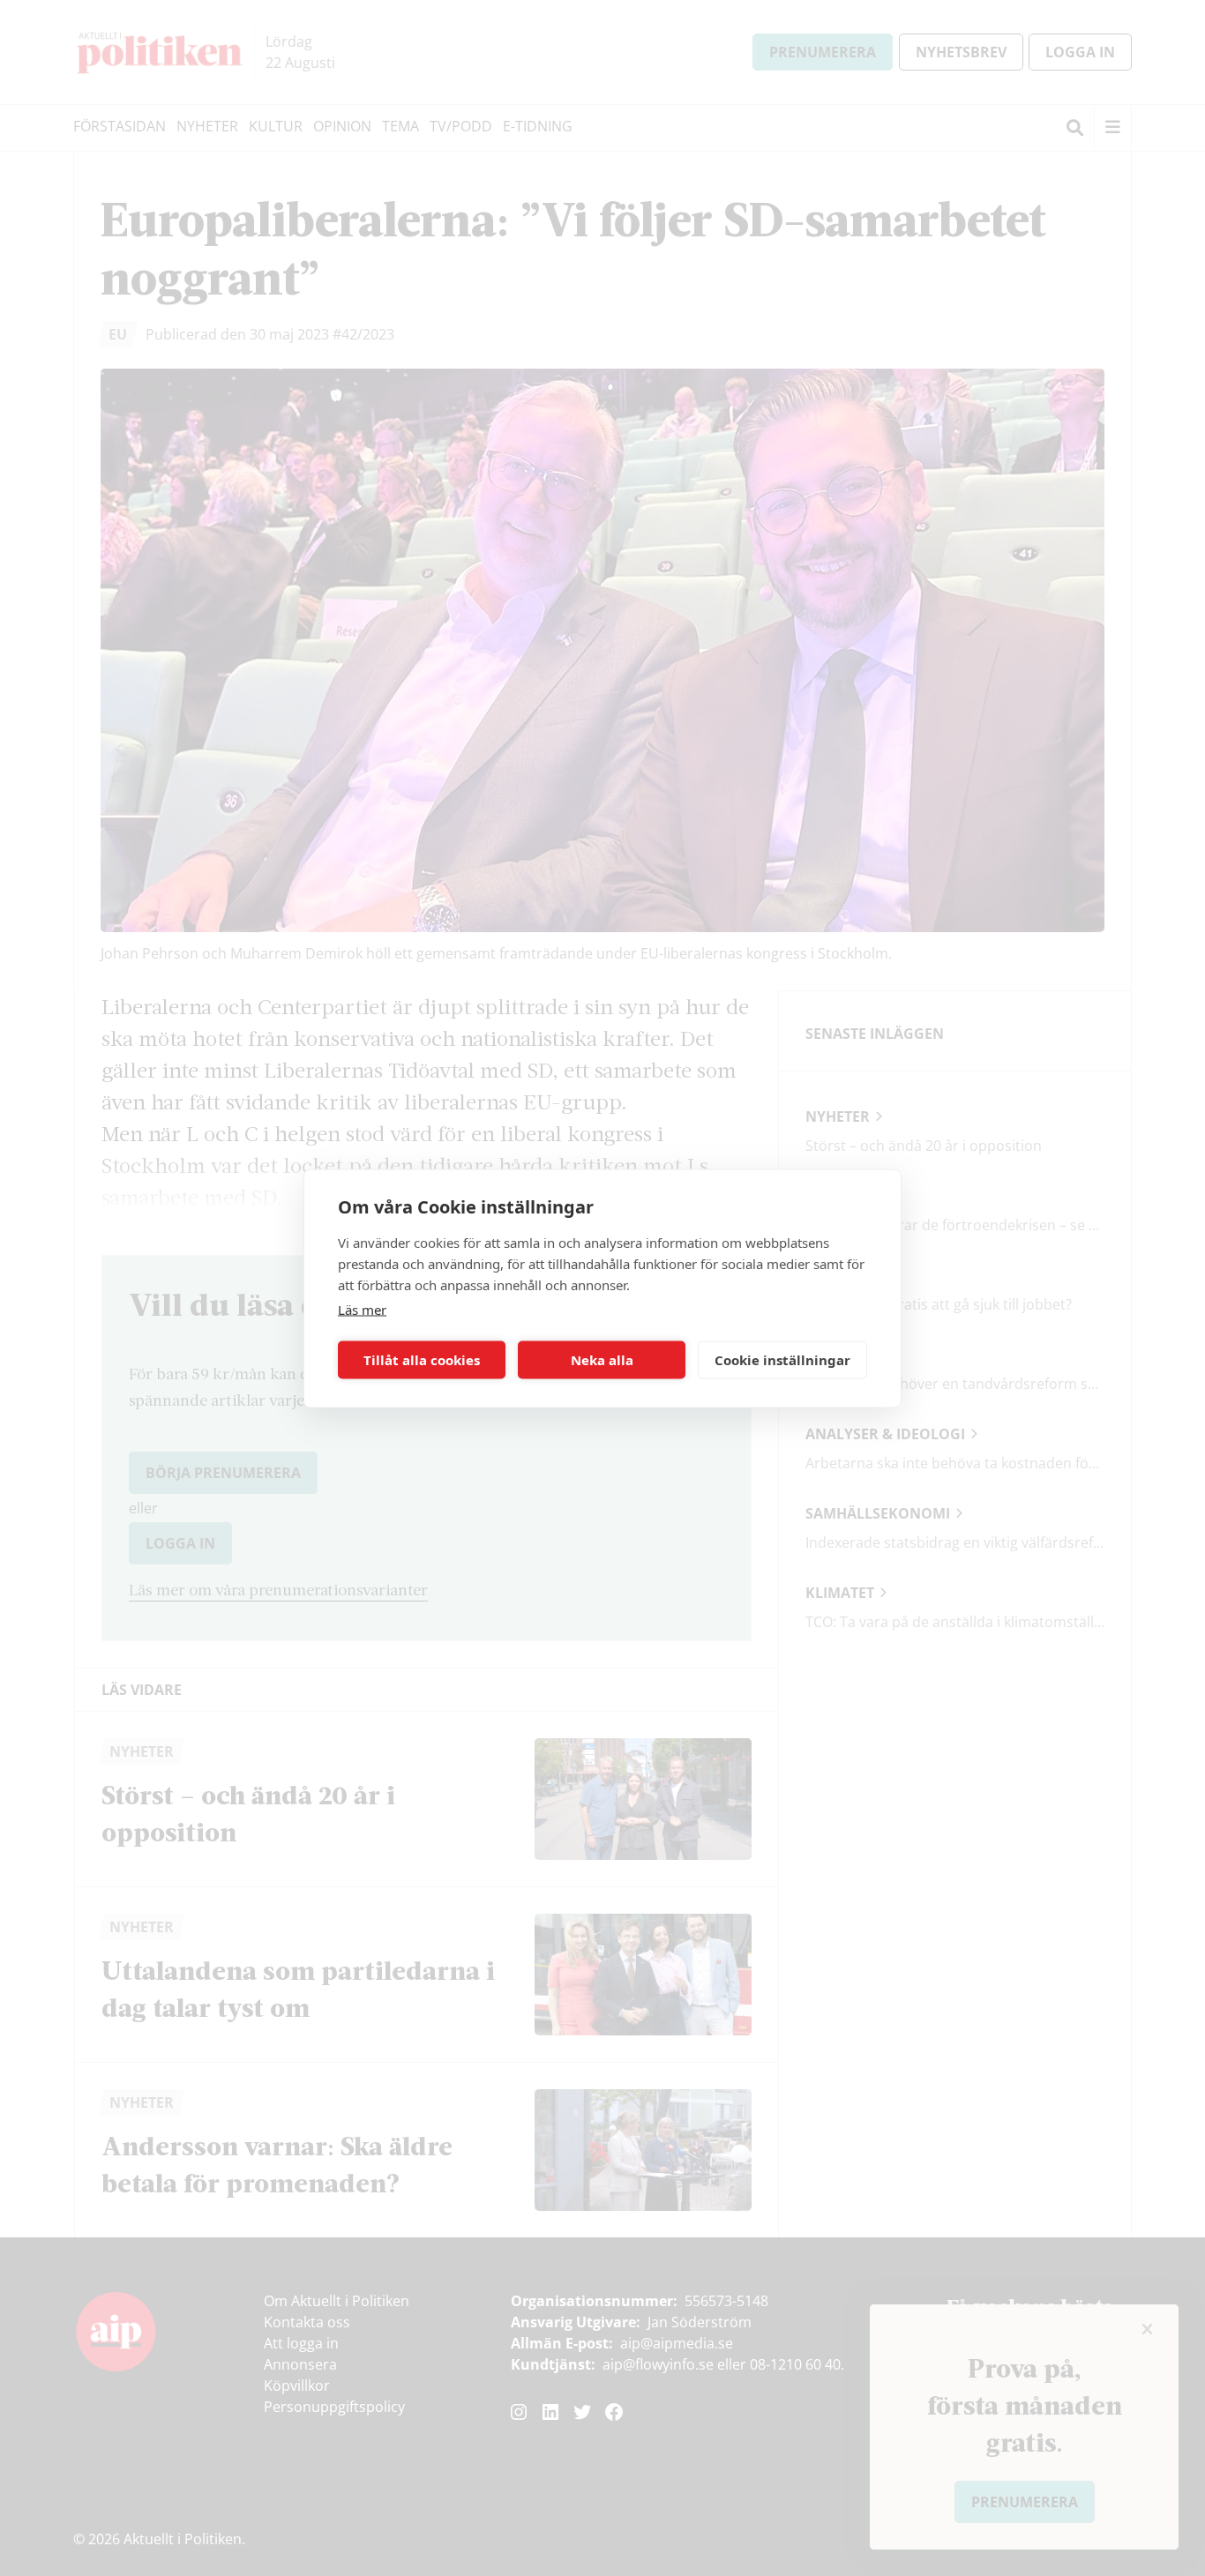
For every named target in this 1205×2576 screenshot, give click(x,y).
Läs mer (362, 1309)
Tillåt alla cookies (422, 1360)
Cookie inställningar (782, 1360)
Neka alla (602, 1360)
